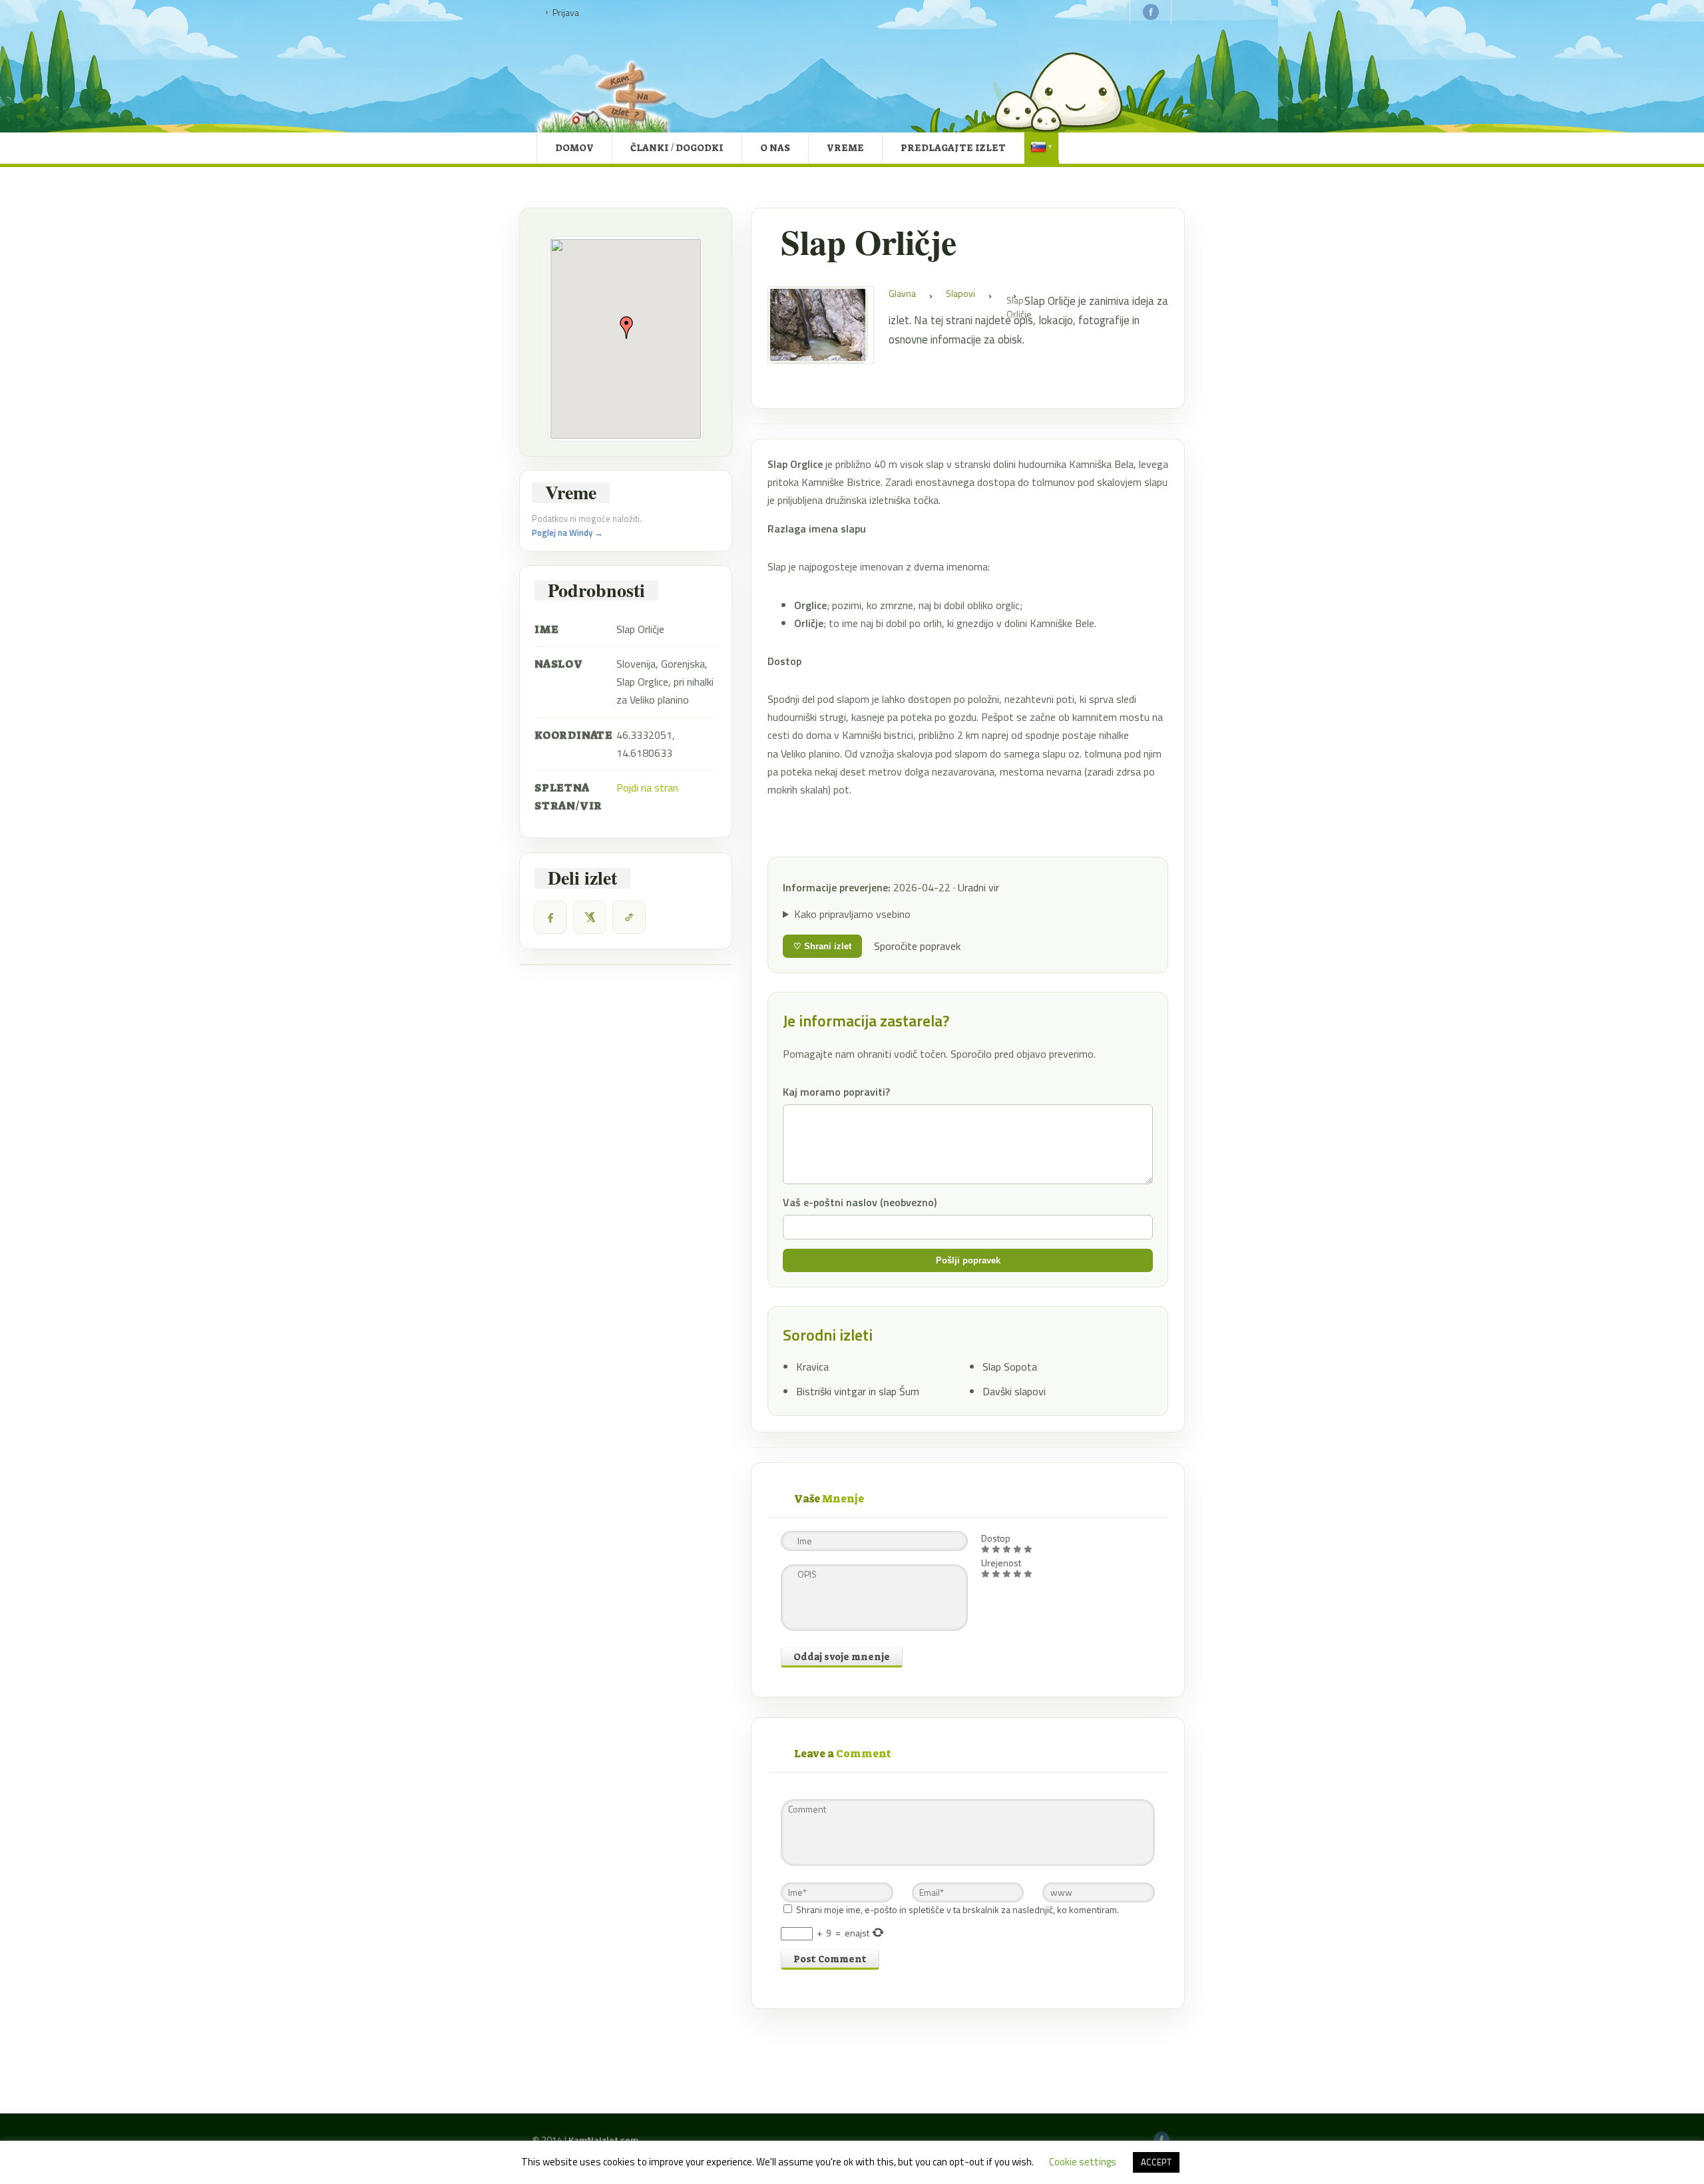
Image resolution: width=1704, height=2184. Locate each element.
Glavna (902, 293)
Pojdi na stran (647, 787)
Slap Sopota (1010, 1367)
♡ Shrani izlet (822, 946)
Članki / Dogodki (677, 148)
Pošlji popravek (968, 1260)
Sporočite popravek (917, 946)
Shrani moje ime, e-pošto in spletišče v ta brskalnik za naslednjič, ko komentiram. (958, 1909)
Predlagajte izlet (953, 148)
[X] (590, 917)
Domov (574, 148)
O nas (775, 148)
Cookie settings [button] (1083, 2162)
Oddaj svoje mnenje (842, 1657)
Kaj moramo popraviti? (836, 1092)
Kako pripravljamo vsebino (852, 914)
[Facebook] (550, 917)
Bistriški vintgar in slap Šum (858, 1391)
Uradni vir (978, 887)
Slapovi (960, 293)
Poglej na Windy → (567, 533)
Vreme (845, 148)
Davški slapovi (1014, 1391)
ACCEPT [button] (1156, 2162)
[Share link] (629, 917)
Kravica (812, 1367)
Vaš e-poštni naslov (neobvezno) (860, 1202)
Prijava (566, 12)
